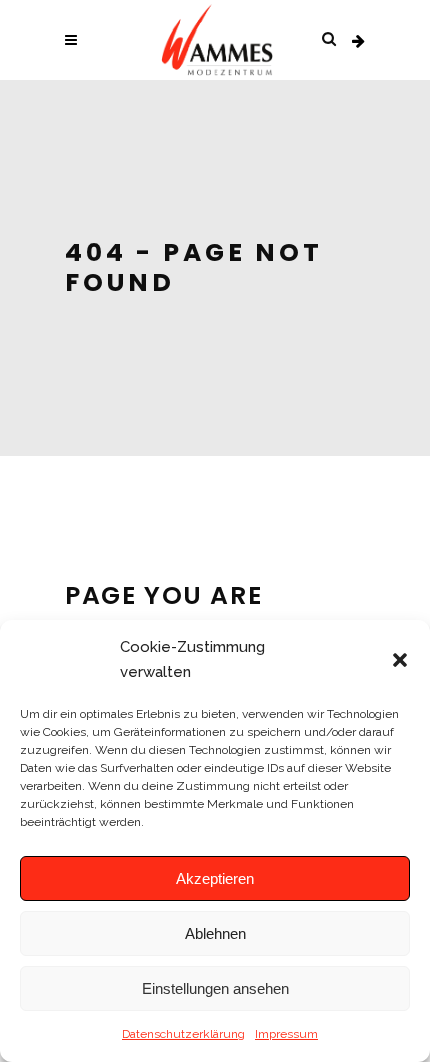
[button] (400, 660)
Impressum (286, 1034)
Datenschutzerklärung (183, 1034)
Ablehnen (215, 933)
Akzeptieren (215, 878)
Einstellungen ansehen (215, 988)
